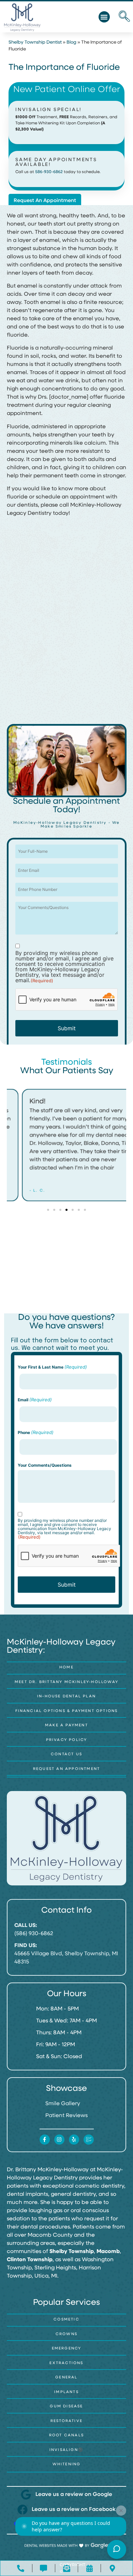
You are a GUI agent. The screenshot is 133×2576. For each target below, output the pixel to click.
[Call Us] (21, 2568)
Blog (71, 42)
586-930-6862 (49, 172)
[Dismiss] (121, 2511)
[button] (104, 17)
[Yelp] (74, 2140)
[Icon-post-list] (89, 2140)
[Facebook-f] (45, 2140)
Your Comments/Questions (45, 1465)
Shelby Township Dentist (35, 42)
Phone (36, 1432)
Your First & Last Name (52, 1367)
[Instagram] (59, 2140)
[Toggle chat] (117, 2549)
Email (35, 1400)
